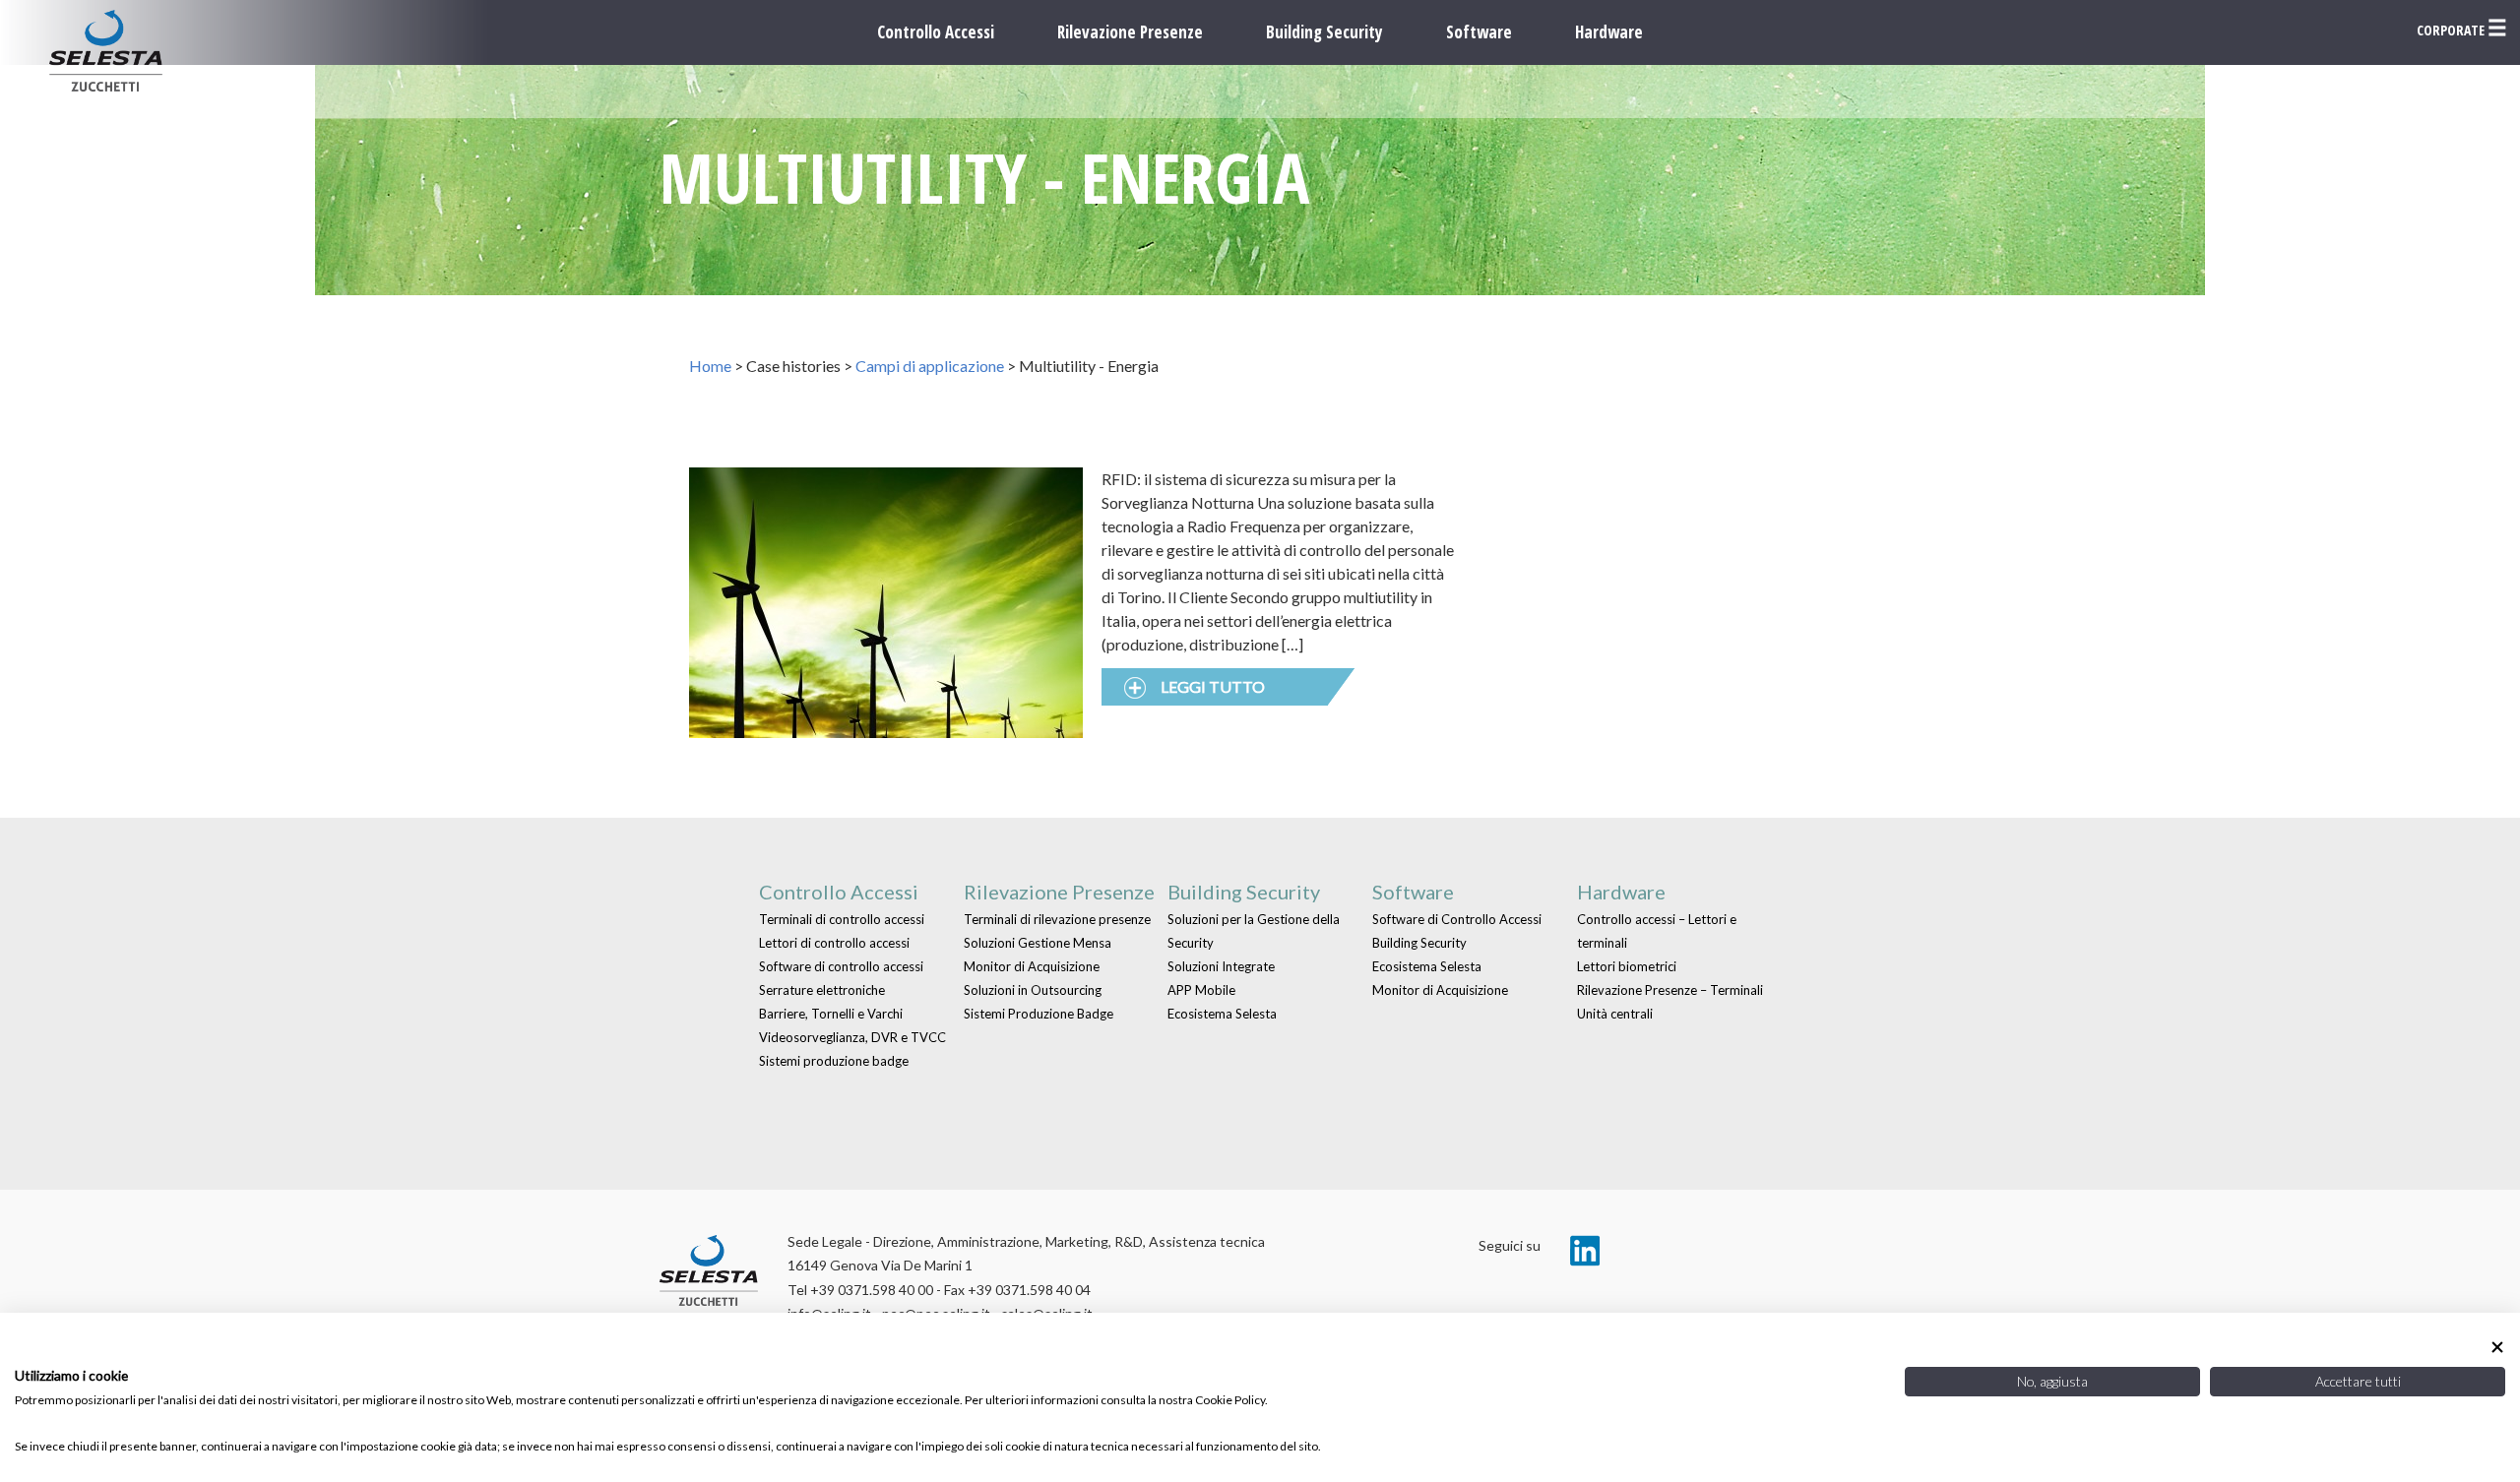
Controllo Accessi (936, 32)
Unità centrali (1615, 1014)
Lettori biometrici (1627, 966)
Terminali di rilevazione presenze (1057, 919)
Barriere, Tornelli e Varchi (831, 1014)
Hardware (1609, 32)
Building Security (1324, 32)
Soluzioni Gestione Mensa (1038, 943)
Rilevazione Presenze (1130, 32)
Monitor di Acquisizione (1032, 966)
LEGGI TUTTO (1213, 686)
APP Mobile (1201, 990)
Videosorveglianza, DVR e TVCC (852, 1037)
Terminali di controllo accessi (842, 919)
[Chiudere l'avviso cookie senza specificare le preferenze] (2497, 1347)
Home (710, 366)
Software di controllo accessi (841, 966)
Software (1479, 32)
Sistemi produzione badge (834, 1061)
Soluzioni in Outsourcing (1033, 990)
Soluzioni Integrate (1221, 966)
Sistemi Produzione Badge (1039, 1014)
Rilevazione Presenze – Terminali (1670, 990)
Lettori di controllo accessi (834, 943)
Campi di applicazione (930, 366)
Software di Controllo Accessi (1457, 919)
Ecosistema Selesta (1222, 1014)
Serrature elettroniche (822, 990)
